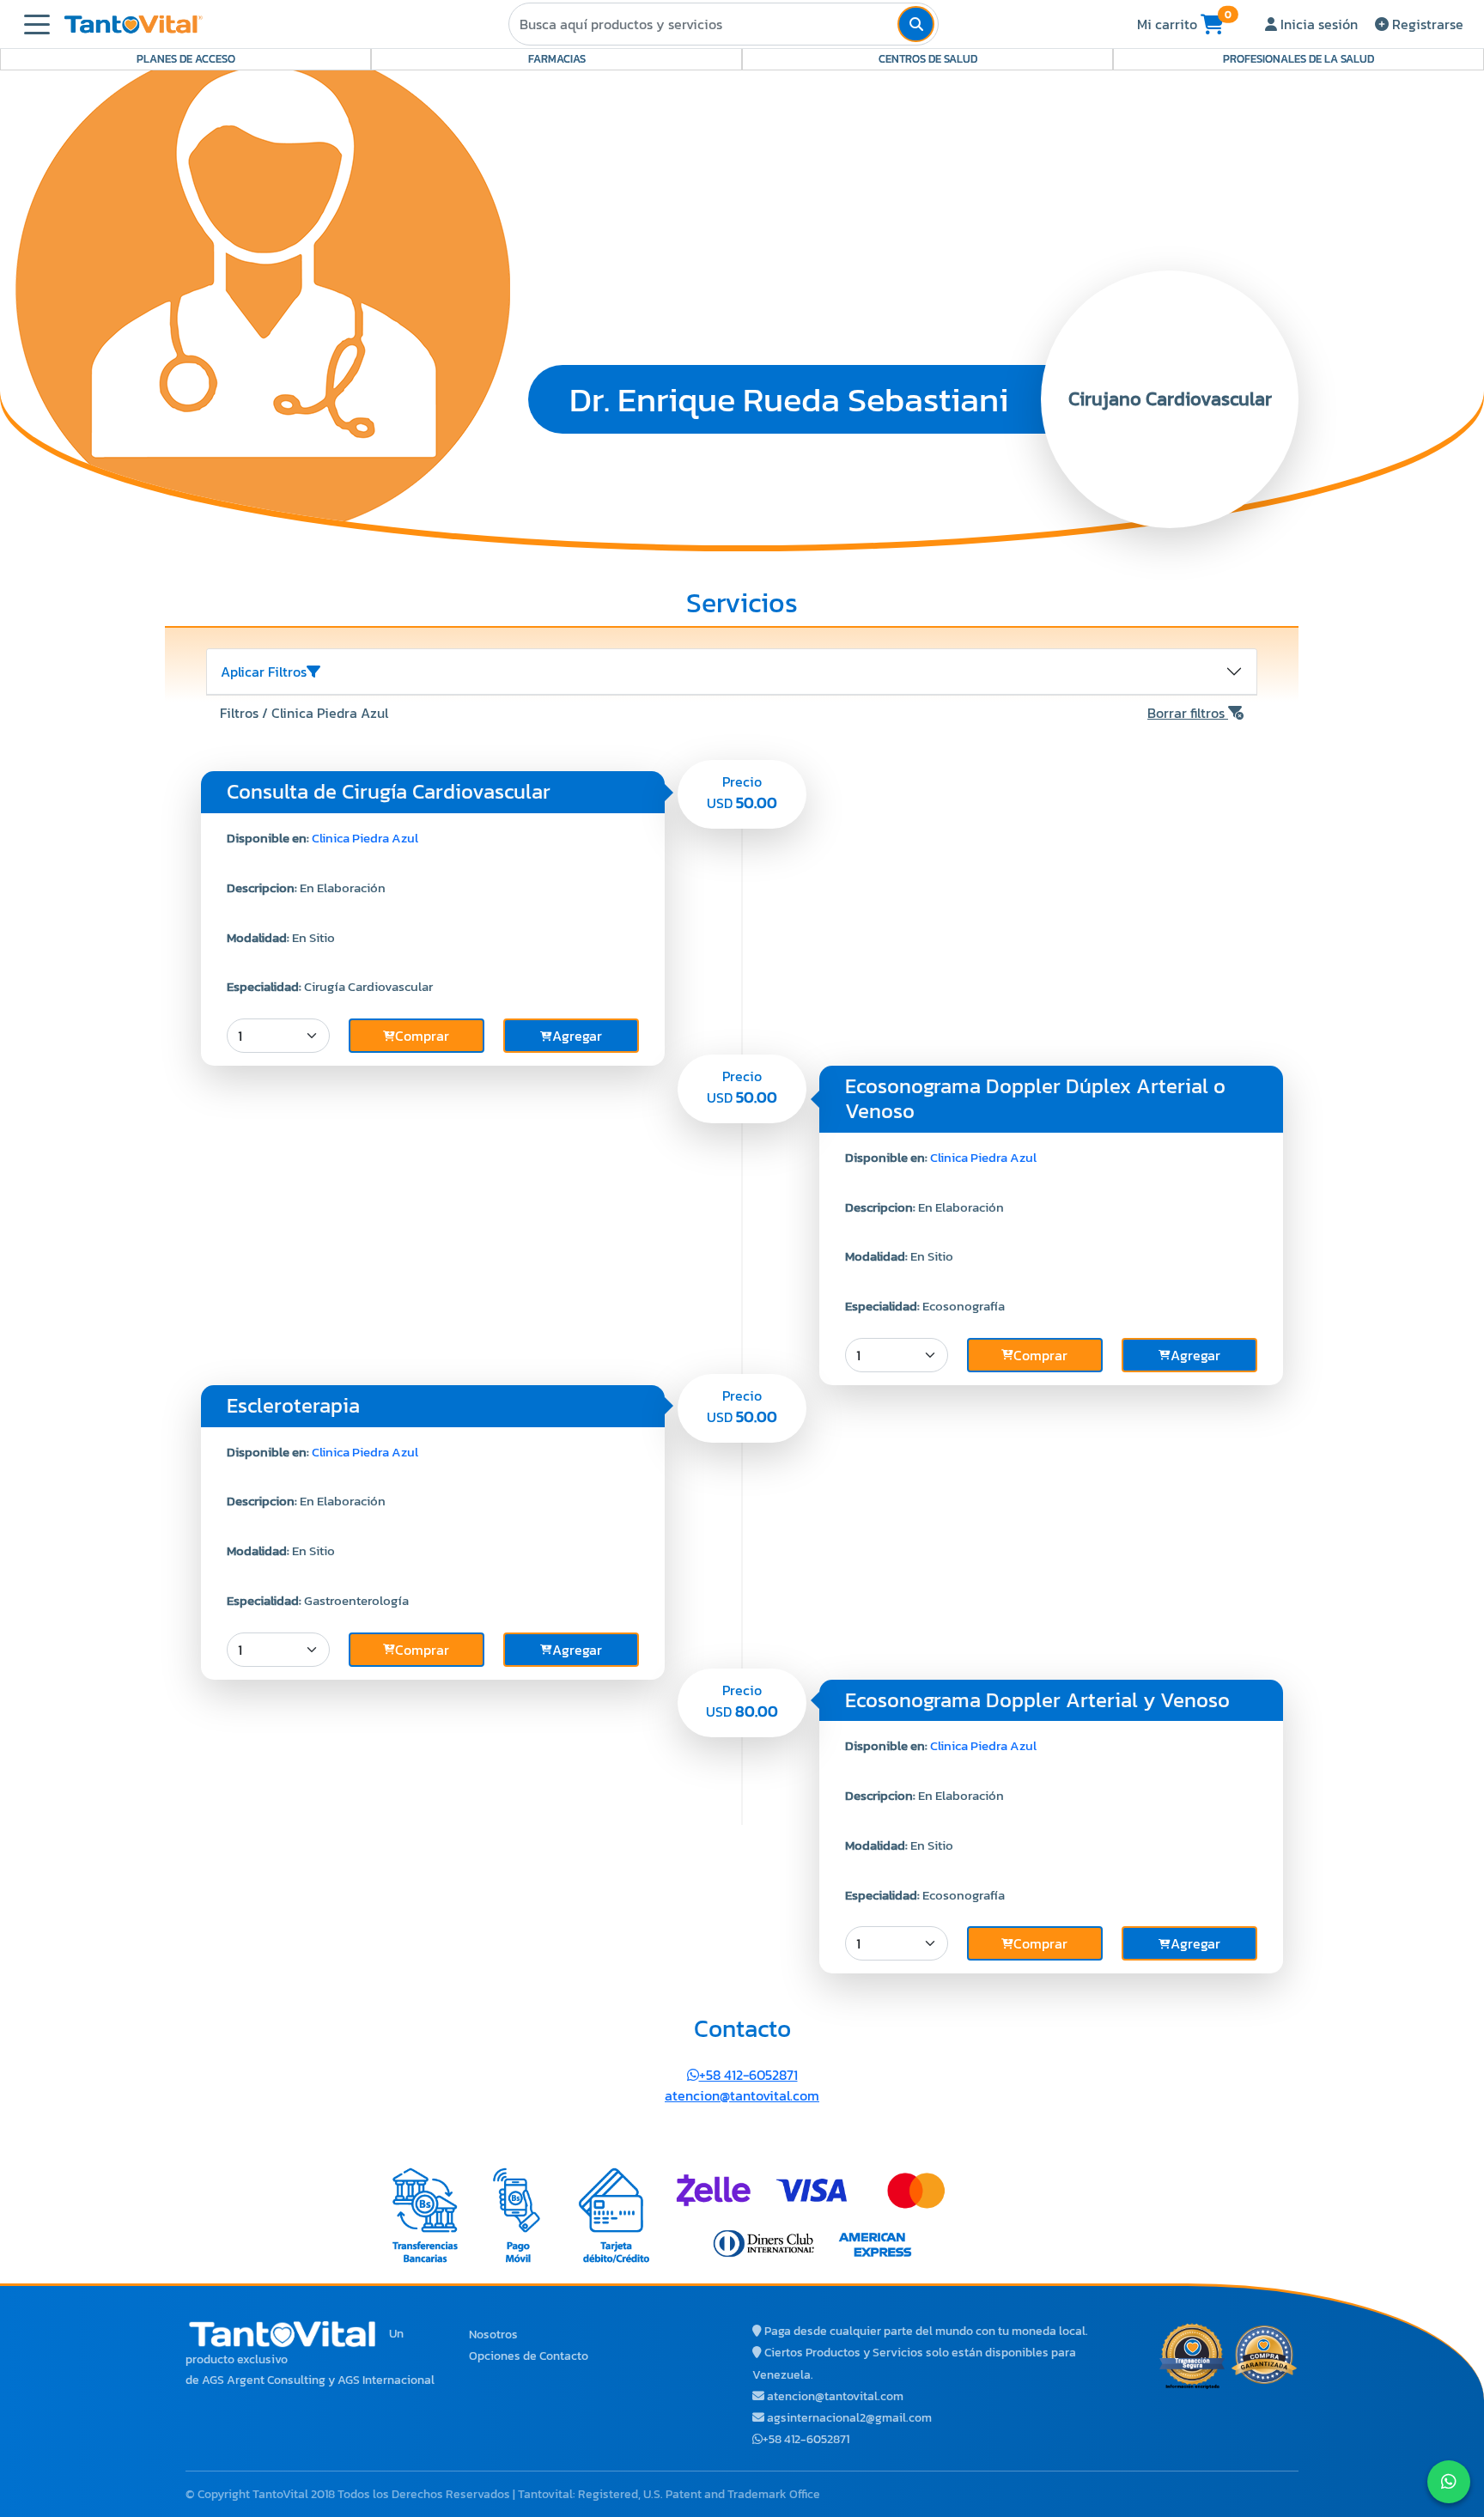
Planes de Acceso (186, 59)
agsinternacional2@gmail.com (849, 2418)
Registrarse (1426, 24)
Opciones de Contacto (529, 2356)
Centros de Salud (928, 59)
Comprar (422, 1036)
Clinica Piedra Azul (365, 838)
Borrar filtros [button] (1188, 713)
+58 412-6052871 (748, 2075)
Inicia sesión (1317, 24)
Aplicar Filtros (264, 672)
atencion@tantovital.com (742, 2095)
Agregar (577, 1036)
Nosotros (493, 2335)
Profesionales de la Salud (1298, 59)
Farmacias (557, 59)
